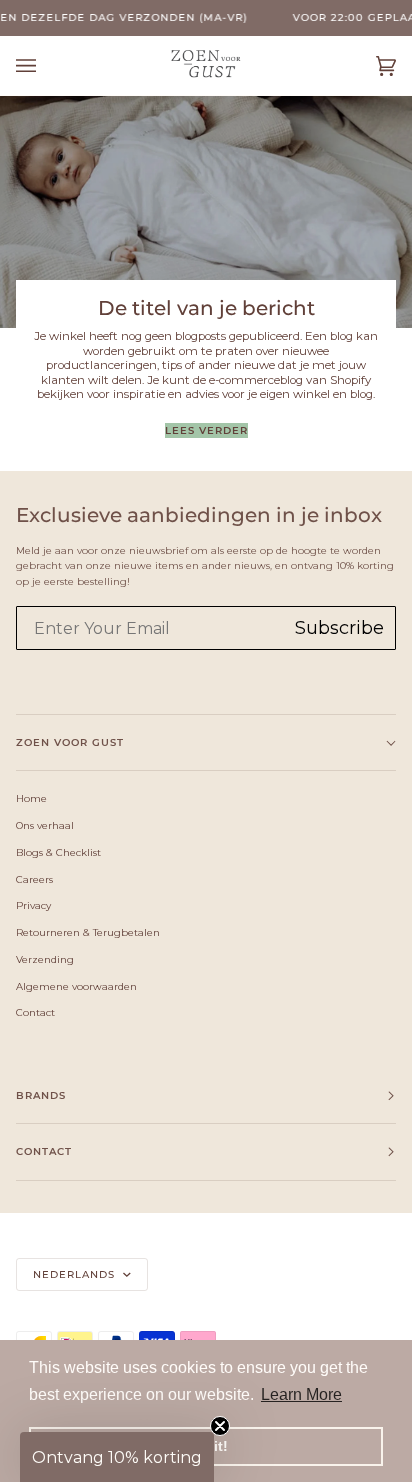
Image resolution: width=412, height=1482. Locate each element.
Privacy (33, 905)
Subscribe (339, 628)
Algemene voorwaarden (76, 986)
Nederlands (76, 1274)
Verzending (45, 959)
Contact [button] (44, 1151)
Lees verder (206, 430)
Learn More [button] (301, 1394)
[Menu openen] (46, 65)
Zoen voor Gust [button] (70, 742)
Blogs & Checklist (58, 852)
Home (31, 798)
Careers (34, 879)
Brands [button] (41, 1095)
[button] (117, 1457)
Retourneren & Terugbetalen (88, 932)
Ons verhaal (45, 825)
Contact (35, 1012)
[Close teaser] (220, 1426)
